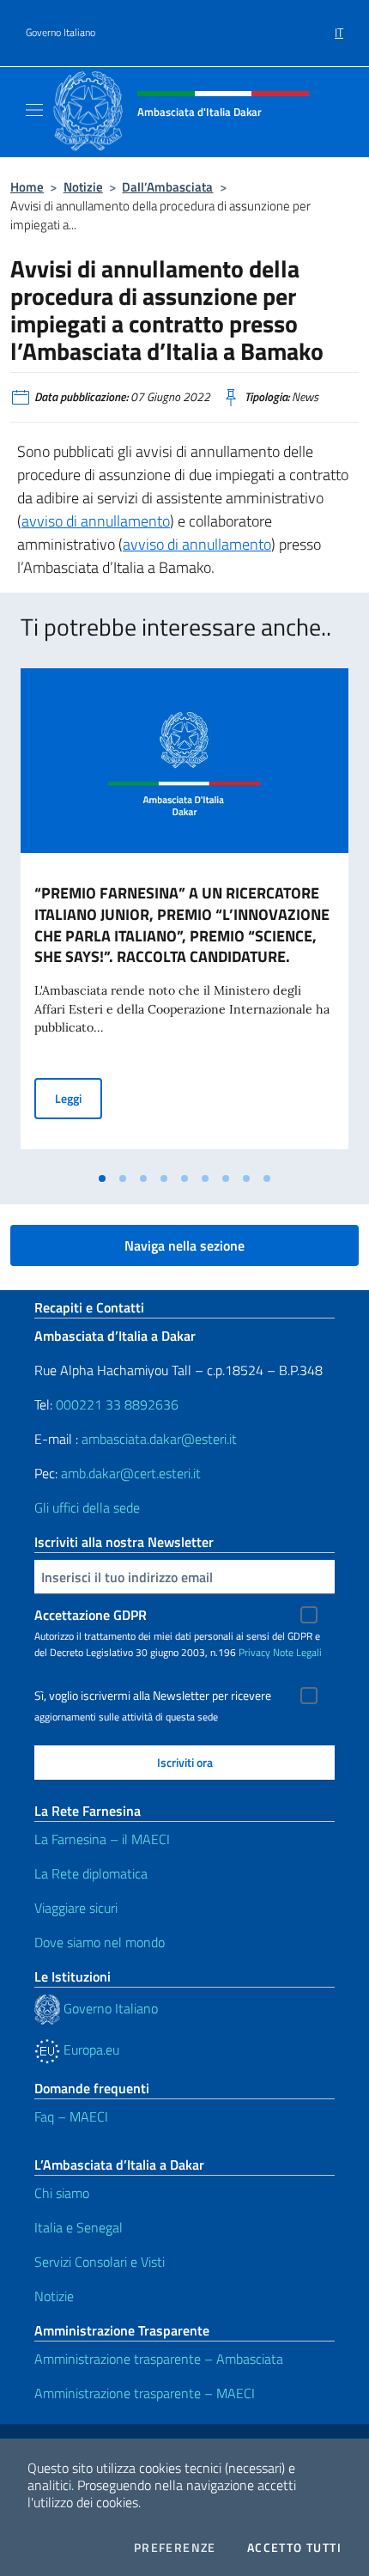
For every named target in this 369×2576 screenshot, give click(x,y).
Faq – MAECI (71, 2116)
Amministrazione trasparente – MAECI (145, 2393)
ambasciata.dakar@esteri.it (159, 1439)
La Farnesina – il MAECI (102, 1839)
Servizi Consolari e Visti (100, 2262)
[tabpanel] (184, 916)
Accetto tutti (294, 2548)
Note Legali (297, 1652)
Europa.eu (90, 2049)
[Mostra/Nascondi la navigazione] (34, 110)
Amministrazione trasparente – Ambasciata (159, 2359)
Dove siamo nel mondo (100, 1942)
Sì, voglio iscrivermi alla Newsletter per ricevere (153, 1696)
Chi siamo (62, 2193)
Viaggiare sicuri (76, 1908)
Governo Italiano (60, 33)
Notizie (83, 187)
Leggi (79, 1098)
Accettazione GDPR (91, 1615)
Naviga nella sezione (184, 1245)
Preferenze (175, 2548)
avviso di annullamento (96, 521)
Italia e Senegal (79, 2227)
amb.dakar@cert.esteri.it (131, 1473)
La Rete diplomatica (91, 1873)
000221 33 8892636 (117, 1404)
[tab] (102, 1178)
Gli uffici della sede (87, 1507)
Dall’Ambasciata (167, 187)
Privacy (254, 1652)
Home (27, 187)
